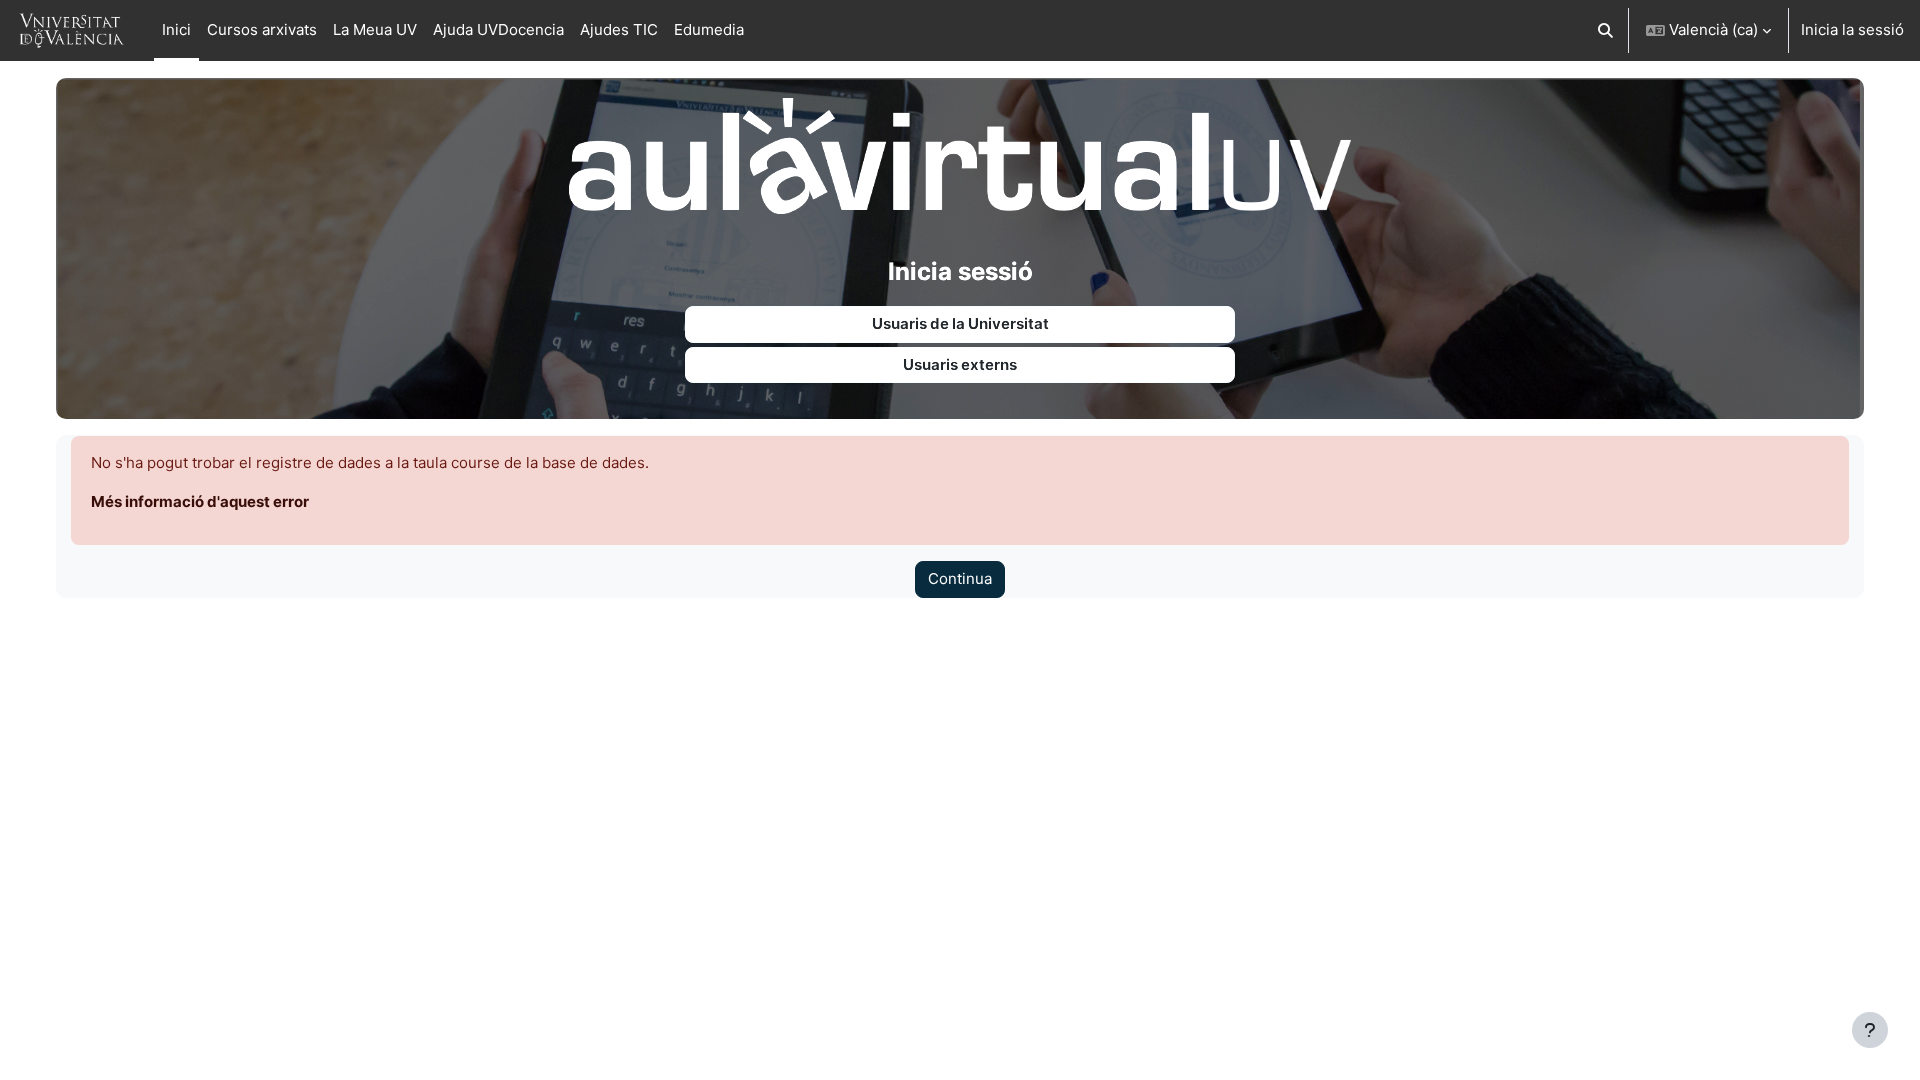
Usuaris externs (960, 364)
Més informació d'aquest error (200, 501)
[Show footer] (1870, 1030)
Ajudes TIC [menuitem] (619, 29)
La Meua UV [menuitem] (375, 29)
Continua (960, 578)
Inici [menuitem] (176, 29)
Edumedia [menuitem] (709, 29)
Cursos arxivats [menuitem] (262, 29)
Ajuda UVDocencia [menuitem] (498, 29)
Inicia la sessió (1852, 29)
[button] (1606, 30)
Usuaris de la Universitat (960, 323)
